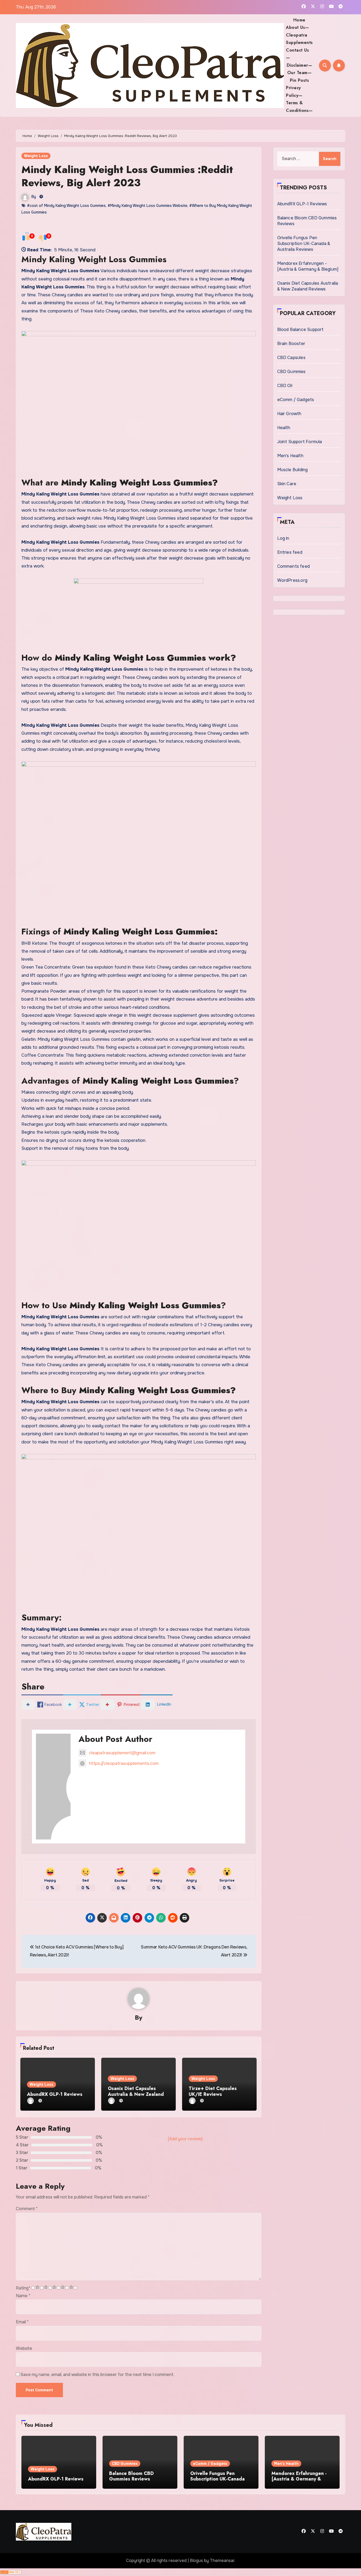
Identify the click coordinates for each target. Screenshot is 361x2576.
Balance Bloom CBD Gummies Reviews (131, 2476)
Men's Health (290, 456)
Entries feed (290, 552)
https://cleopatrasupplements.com (124, 1763)
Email (22, 2322)
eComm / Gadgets (296, 400)
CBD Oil (285, 386)
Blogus (196, 2561)
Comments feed (294, 566)
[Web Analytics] (11, 2572)
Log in (283, 538)
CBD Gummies (291, 372)
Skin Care (287, 484)
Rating (23, 2288)
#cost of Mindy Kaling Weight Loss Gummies (66, 206)
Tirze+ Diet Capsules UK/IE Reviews (213, 2091)
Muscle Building (293, 470)
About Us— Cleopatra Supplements (299, 35)
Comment (27, 2209)
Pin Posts (300, 80)
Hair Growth (289, 414)
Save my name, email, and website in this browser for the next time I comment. (97, 2375)
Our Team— (300, 73)
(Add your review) (185, 2139)
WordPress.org (292, 580)
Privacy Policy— (294, 91)
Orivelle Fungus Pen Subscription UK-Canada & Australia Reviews (304, 244)
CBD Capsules (291, 358)
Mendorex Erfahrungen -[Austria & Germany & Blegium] (308, 266)
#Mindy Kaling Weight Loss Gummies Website (147, 206)
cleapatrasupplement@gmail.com (122, 1753)
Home (299, 20)
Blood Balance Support (300, 330)
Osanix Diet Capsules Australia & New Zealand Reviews (136, 2094)
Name (23, 2296)
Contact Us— (297, 54)
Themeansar (222, 2561)
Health (284, 428)
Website (24, 2348)
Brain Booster (291, 344)
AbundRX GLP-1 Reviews (55, 2094)
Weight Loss (36, 156)
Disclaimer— (300, 65)
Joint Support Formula (300, 442)
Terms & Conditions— (299, 106)
